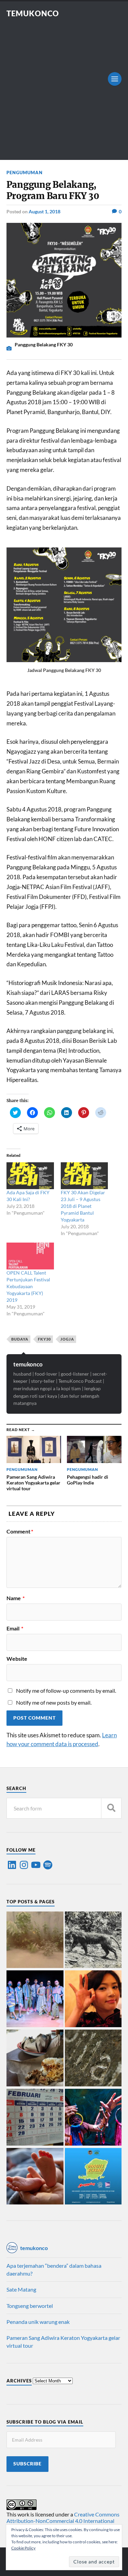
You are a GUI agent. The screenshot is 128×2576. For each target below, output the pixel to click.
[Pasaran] (35, 2118)
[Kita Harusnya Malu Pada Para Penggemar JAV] (93, 1999)
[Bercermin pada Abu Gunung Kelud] (35, 1940)
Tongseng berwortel (30, 2306)
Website (17, 1659)
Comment (20, 1531)
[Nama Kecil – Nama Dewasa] (93, 2058)
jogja (67, 1339)
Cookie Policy (23, 2548)
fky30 (44, 1339)
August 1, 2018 (45, 211)
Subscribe (27, 2464)
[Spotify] (48, 1865)
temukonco (28, 1364)
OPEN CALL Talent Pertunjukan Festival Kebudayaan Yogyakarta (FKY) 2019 (28, 1286)
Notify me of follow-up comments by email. (66, 1691)
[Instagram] (24, 1865)
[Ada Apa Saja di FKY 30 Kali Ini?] (30, 1176)
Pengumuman (25, 173)
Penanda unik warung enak (38, 2322)
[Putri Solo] (93, 1940)
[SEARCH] (111, 1808)
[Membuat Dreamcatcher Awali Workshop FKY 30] (93, 2118)
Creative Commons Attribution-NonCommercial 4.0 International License (63, 2521)
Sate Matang (21, 2289)
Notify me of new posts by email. (54, 1702)
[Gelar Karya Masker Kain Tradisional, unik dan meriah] (35, 1999)
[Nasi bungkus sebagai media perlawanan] (35, 2058)
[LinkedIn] (12, 1865)
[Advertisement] (64, 85)
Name (16, 1598)
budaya (20, 1339)
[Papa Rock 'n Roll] (35, 2177)
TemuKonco (33, 13)
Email (15, 1628)
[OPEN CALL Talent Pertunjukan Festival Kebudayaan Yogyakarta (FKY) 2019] (30, 1256)
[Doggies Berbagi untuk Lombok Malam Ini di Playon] (93, 2177)
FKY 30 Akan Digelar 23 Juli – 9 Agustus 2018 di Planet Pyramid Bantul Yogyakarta (83, 1206)
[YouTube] (36, 1865)
